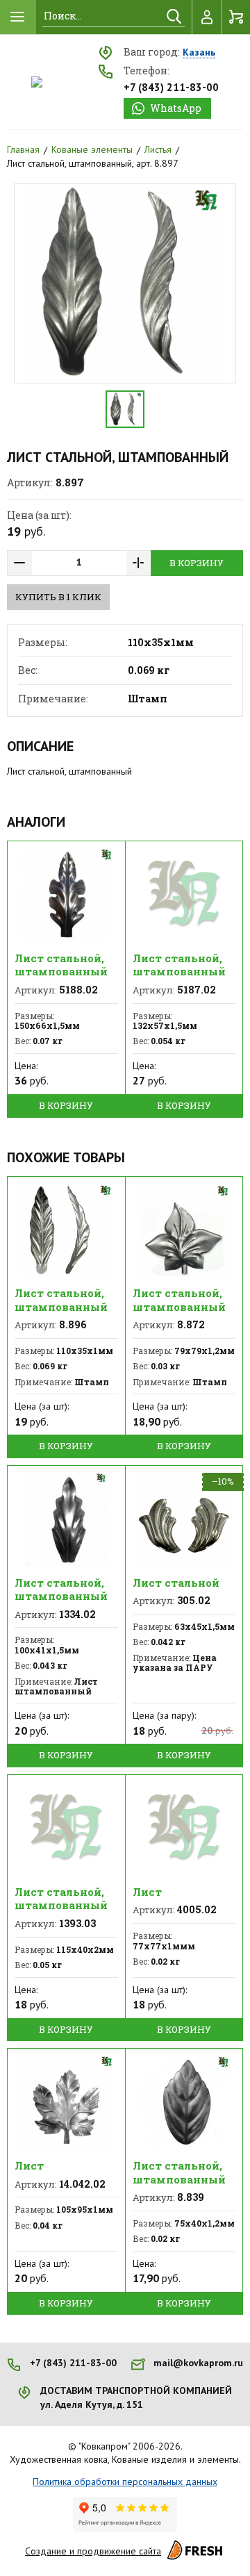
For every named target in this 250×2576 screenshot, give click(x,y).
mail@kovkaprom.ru (198, 2363)
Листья (158, 149)
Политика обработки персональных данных (125, 2482)
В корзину (197, 563)
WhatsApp (176, 108)
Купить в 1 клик (58, 597)
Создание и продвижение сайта (93, 2551)
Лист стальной (176, 1583)
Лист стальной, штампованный (61, 965)
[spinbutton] (79, 563)
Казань (199, 53)
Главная (23, 149)
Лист (147, 1892)
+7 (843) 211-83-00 (171, 87)
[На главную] (37, 82)
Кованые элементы (92, 149)
